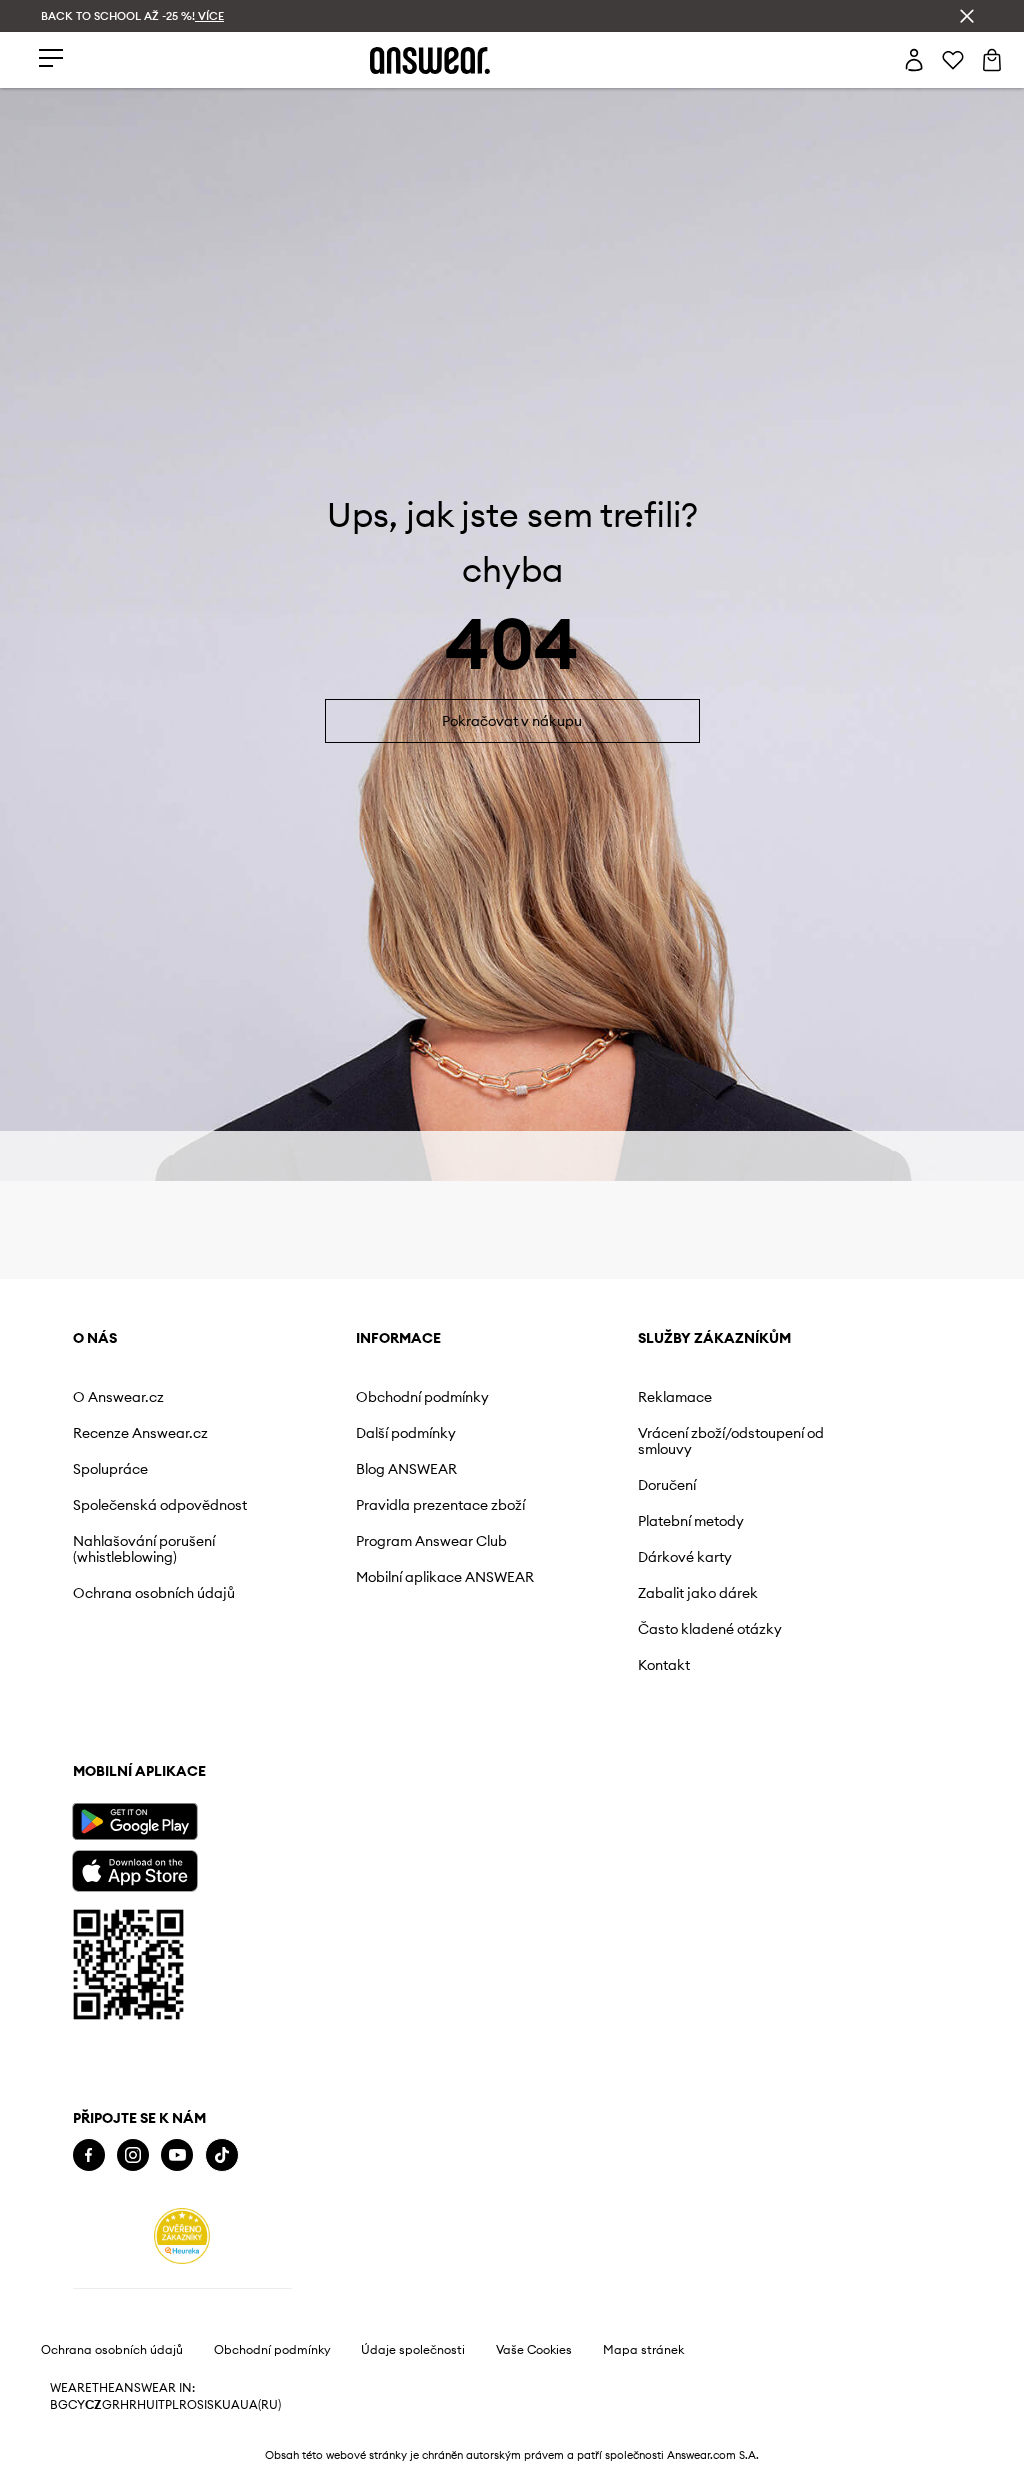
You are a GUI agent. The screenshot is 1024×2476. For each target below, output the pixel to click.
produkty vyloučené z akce (559, 1323)
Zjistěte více (140, 1857)
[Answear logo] (430, 60)
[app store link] (134, 2380)
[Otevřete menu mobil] (51, 59)
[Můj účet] (914, 60)
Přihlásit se (504, 1583)
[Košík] (992, 60)
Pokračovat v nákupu (512, 751)
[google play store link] (134, 2333)
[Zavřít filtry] (967, 16)
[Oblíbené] (953, 60)
